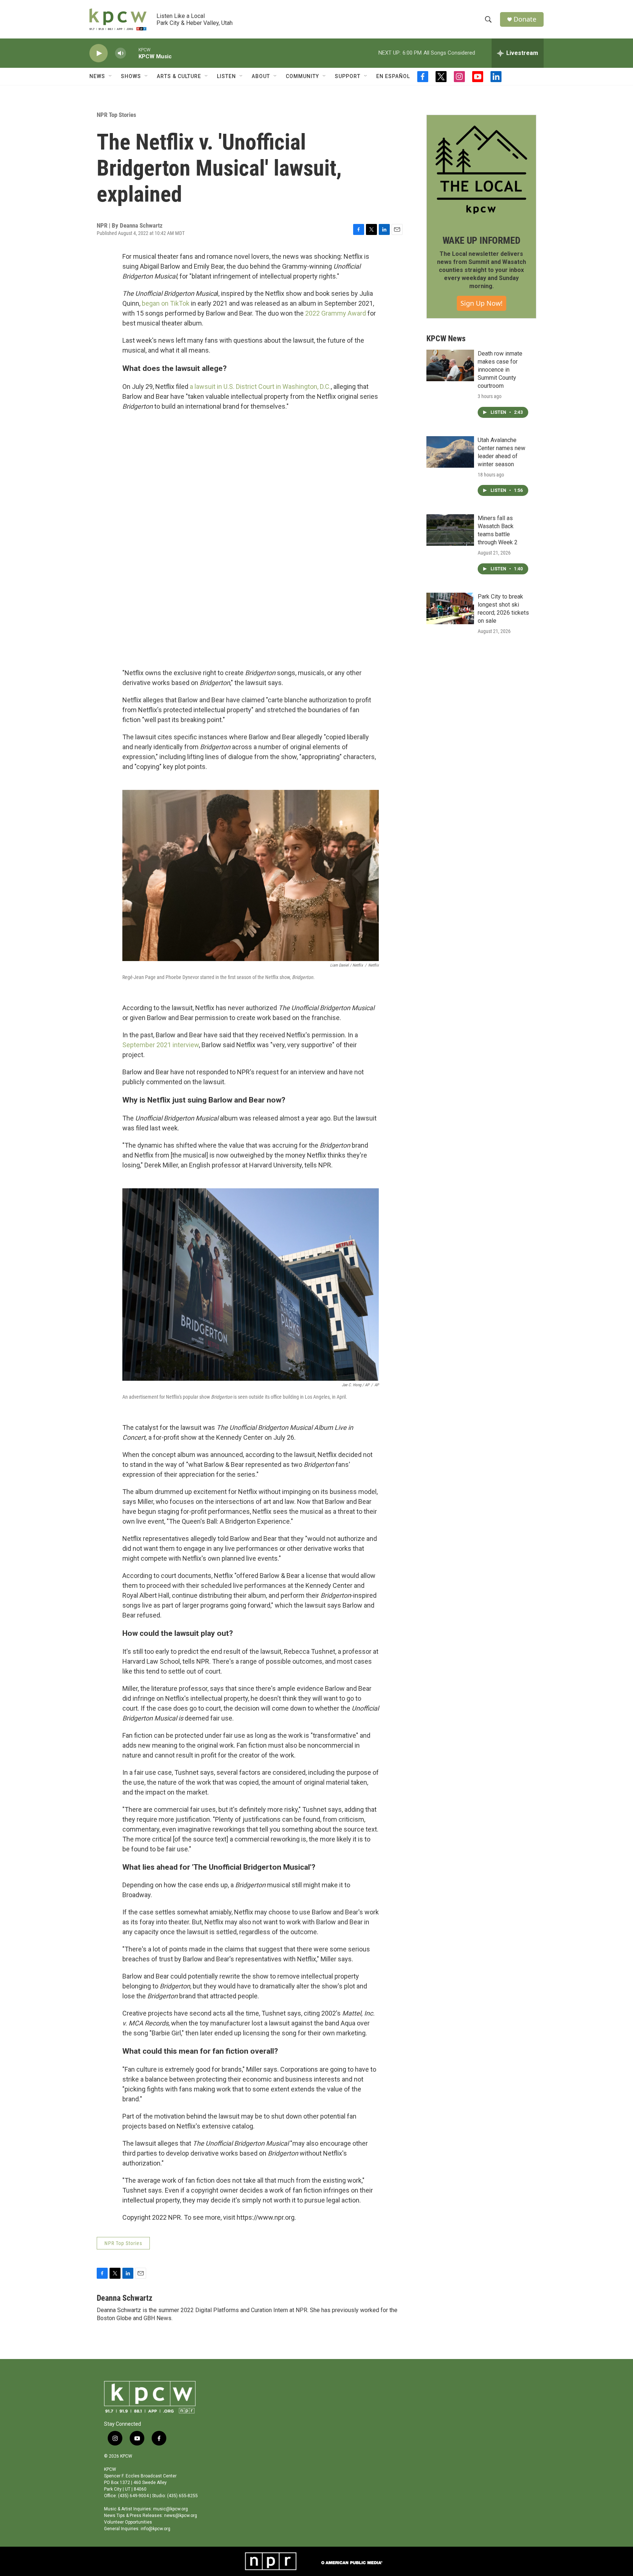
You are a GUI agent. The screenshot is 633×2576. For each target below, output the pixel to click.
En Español (393, 76)
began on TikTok (166, 303)
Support (348, 76)
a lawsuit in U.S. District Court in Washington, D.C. (260, 387)
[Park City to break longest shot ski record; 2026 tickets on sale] (450, 608)
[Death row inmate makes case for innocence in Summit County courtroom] (450, 365)
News (97, 76)
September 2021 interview (161, 1045)
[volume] (121, 53)
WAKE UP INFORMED (482, 240)
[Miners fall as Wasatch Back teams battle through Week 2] (450, 530)
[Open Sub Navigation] (111, 76)
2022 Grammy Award (336, 313)
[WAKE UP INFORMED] (481, 170)
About (261, 76)
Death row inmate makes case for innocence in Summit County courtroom (500, 370)
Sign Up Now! (482, 303)
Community (302, 76)
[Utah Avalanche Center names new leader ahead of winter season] (450, 452)
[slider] (132, 53)
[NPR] (271, 2561)
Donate (525, 19)
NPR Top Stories (116, 115)
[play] (99, 53)
